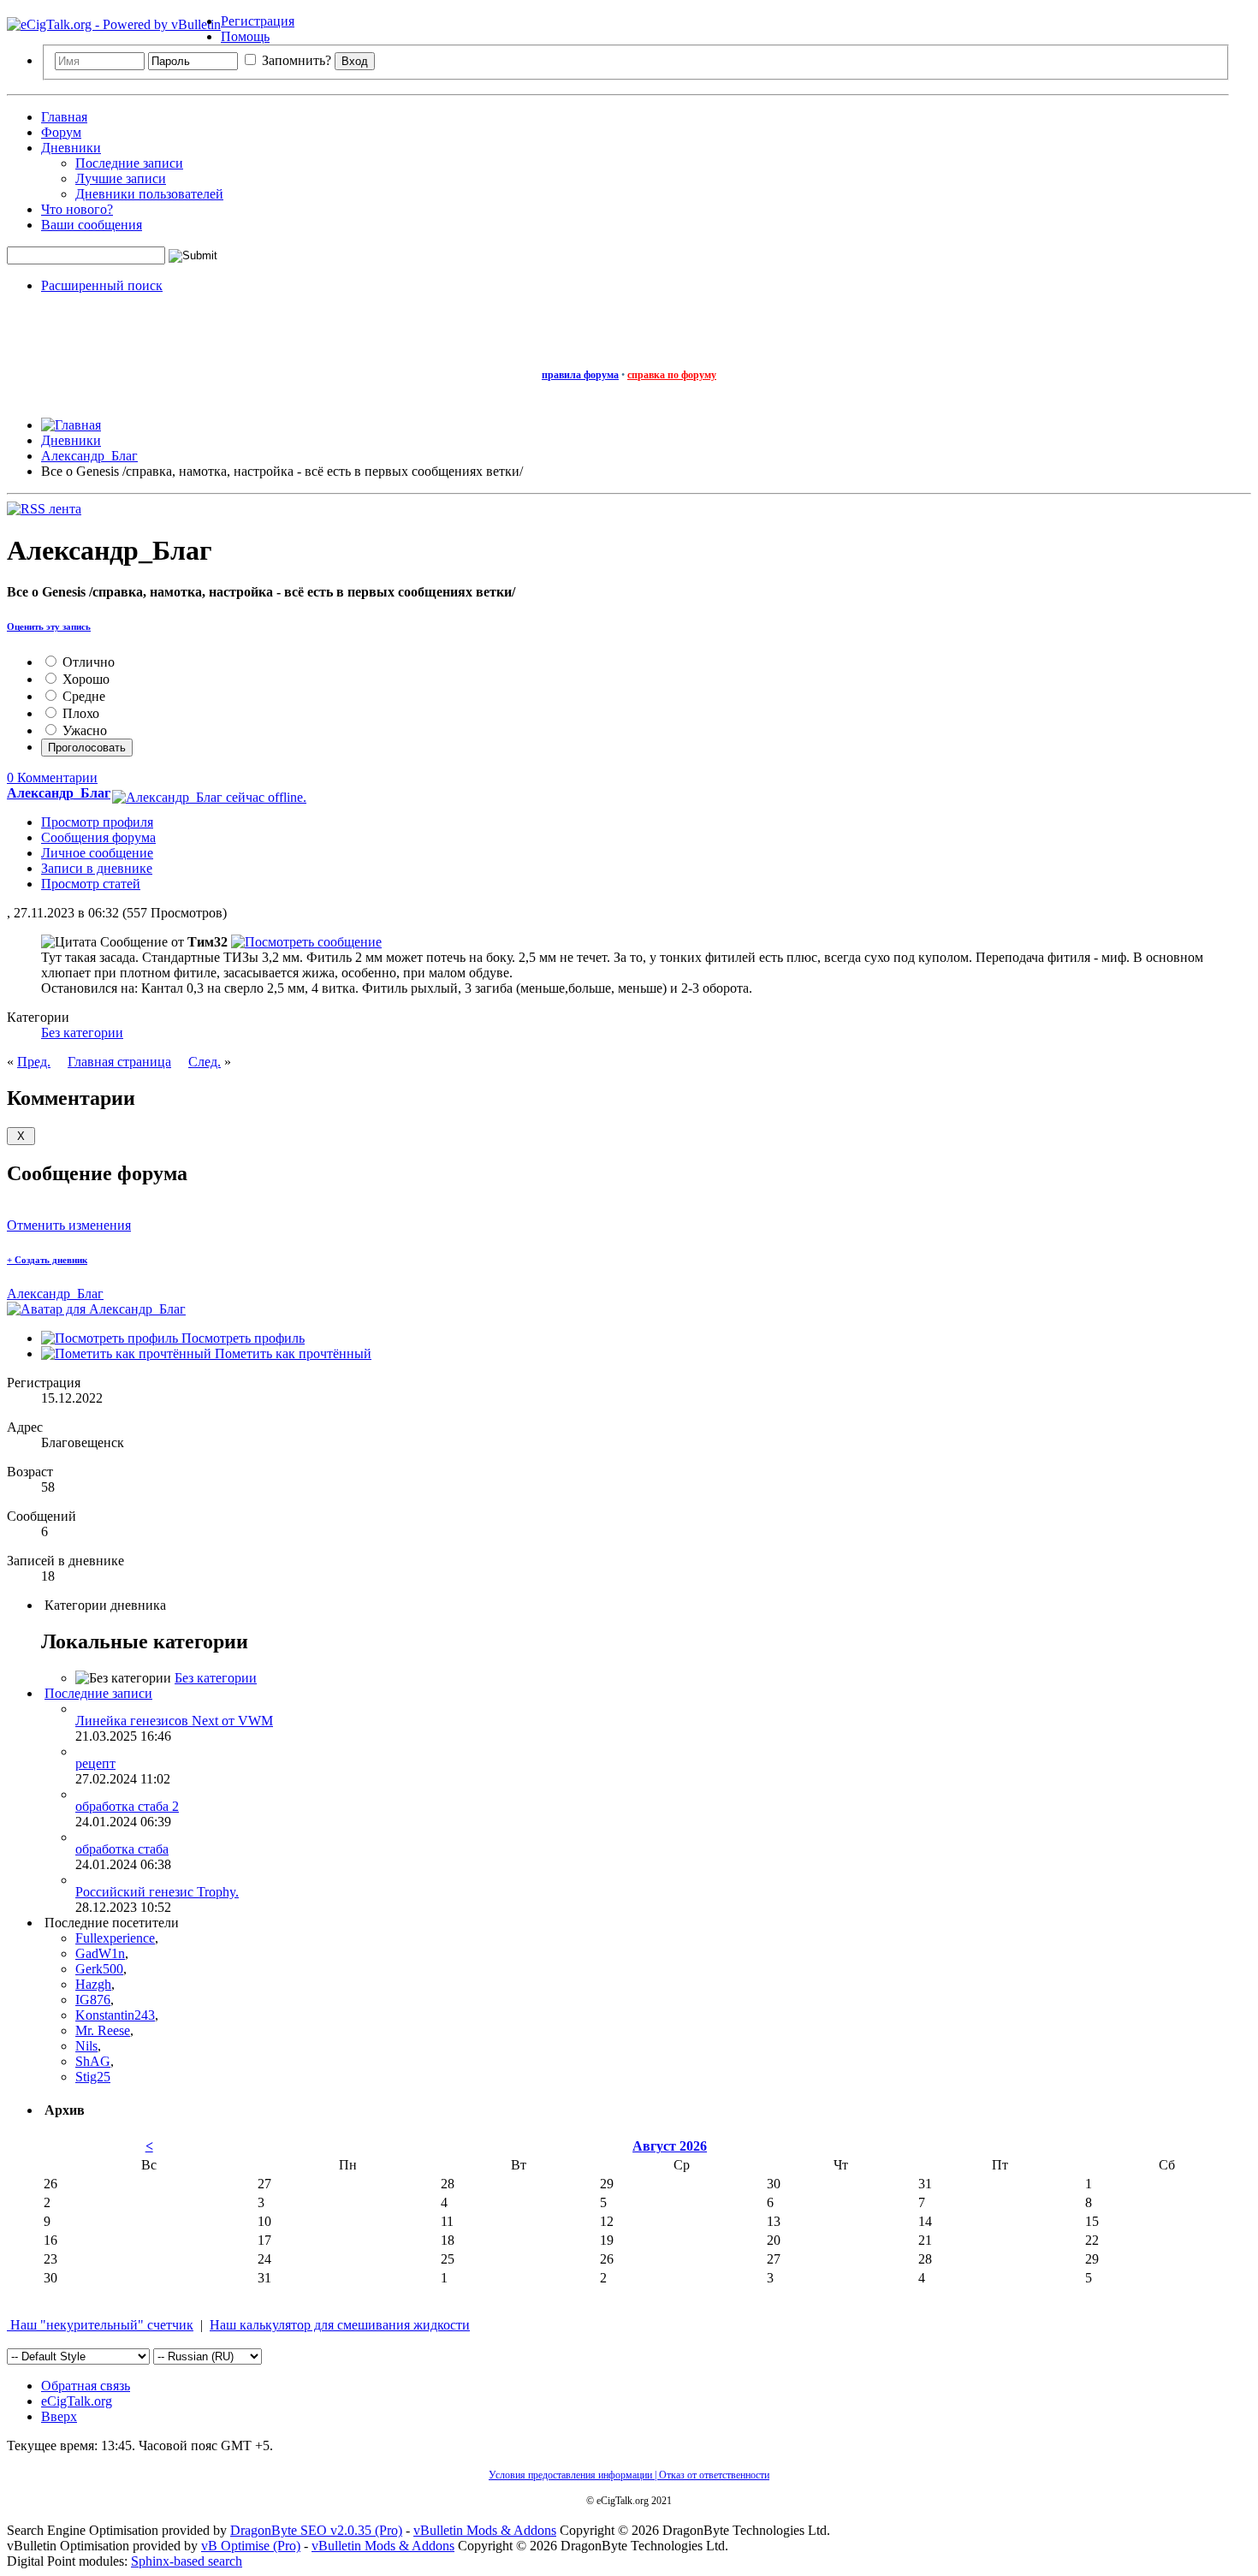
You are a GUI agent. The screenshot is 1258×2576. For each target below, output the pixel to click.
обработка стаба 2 (127, 1806)
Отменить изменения (69, 1225)
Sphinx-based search (187, 2561)
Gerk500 (99, 1969)
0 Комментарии (52, 778)
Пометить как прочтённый (291, 1353)
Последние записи (129, 163)
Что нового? (77, 209)
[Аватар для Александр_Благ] (96, 1309)
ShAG (93, 2061)
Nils (86, 2046)
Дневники (71, 148)
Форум (61, 132)
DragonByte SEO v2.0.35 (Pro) (316, 2530)
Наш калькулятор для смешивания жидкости (340, 2325)
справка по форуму (672, 375)
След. (205, 1062)
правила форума (580, 375)
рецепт (95, 1763)
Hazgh (93, 1984)
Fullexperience (115, 1938)
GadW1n (100, 1953)
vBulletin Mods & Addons (485, 2530)
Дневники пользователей (149, 194)
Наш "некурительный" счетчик (100, 2325)
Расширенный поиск (102, 285)
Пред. (34, 1062)
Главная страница (119, 1062)
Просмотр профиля (97, 822)
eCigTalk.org (77, 2401)
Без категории (82, 1033)
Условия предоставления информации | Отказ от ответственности (629, 2475)
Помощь (245, 36)
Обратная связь (86, 2386)
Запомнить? (295, 60)
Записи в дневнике (97, 868)
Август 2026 (670, 2146)
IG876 (93, 2000)
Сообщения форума (98, 837)
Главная (64, 117)
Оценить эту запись (49, 626)
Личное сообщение (97, 853)
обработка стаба (122, 1849)
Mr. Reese (103, 2030)
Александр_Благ (55, 1294)
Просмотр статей (91, 884)
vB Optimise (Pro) (251, 2546)
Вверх (59, 2416)
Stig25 (93, 2077)
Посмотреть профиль (241, 1338)
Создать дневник (47, 1260)
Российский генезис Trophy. (157, 1892)
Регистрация (258, 21)
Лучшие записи (121, 178)
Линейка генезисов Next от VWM (174, 1721)
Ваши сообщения (92, 225)
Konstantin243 (115, 2015)
